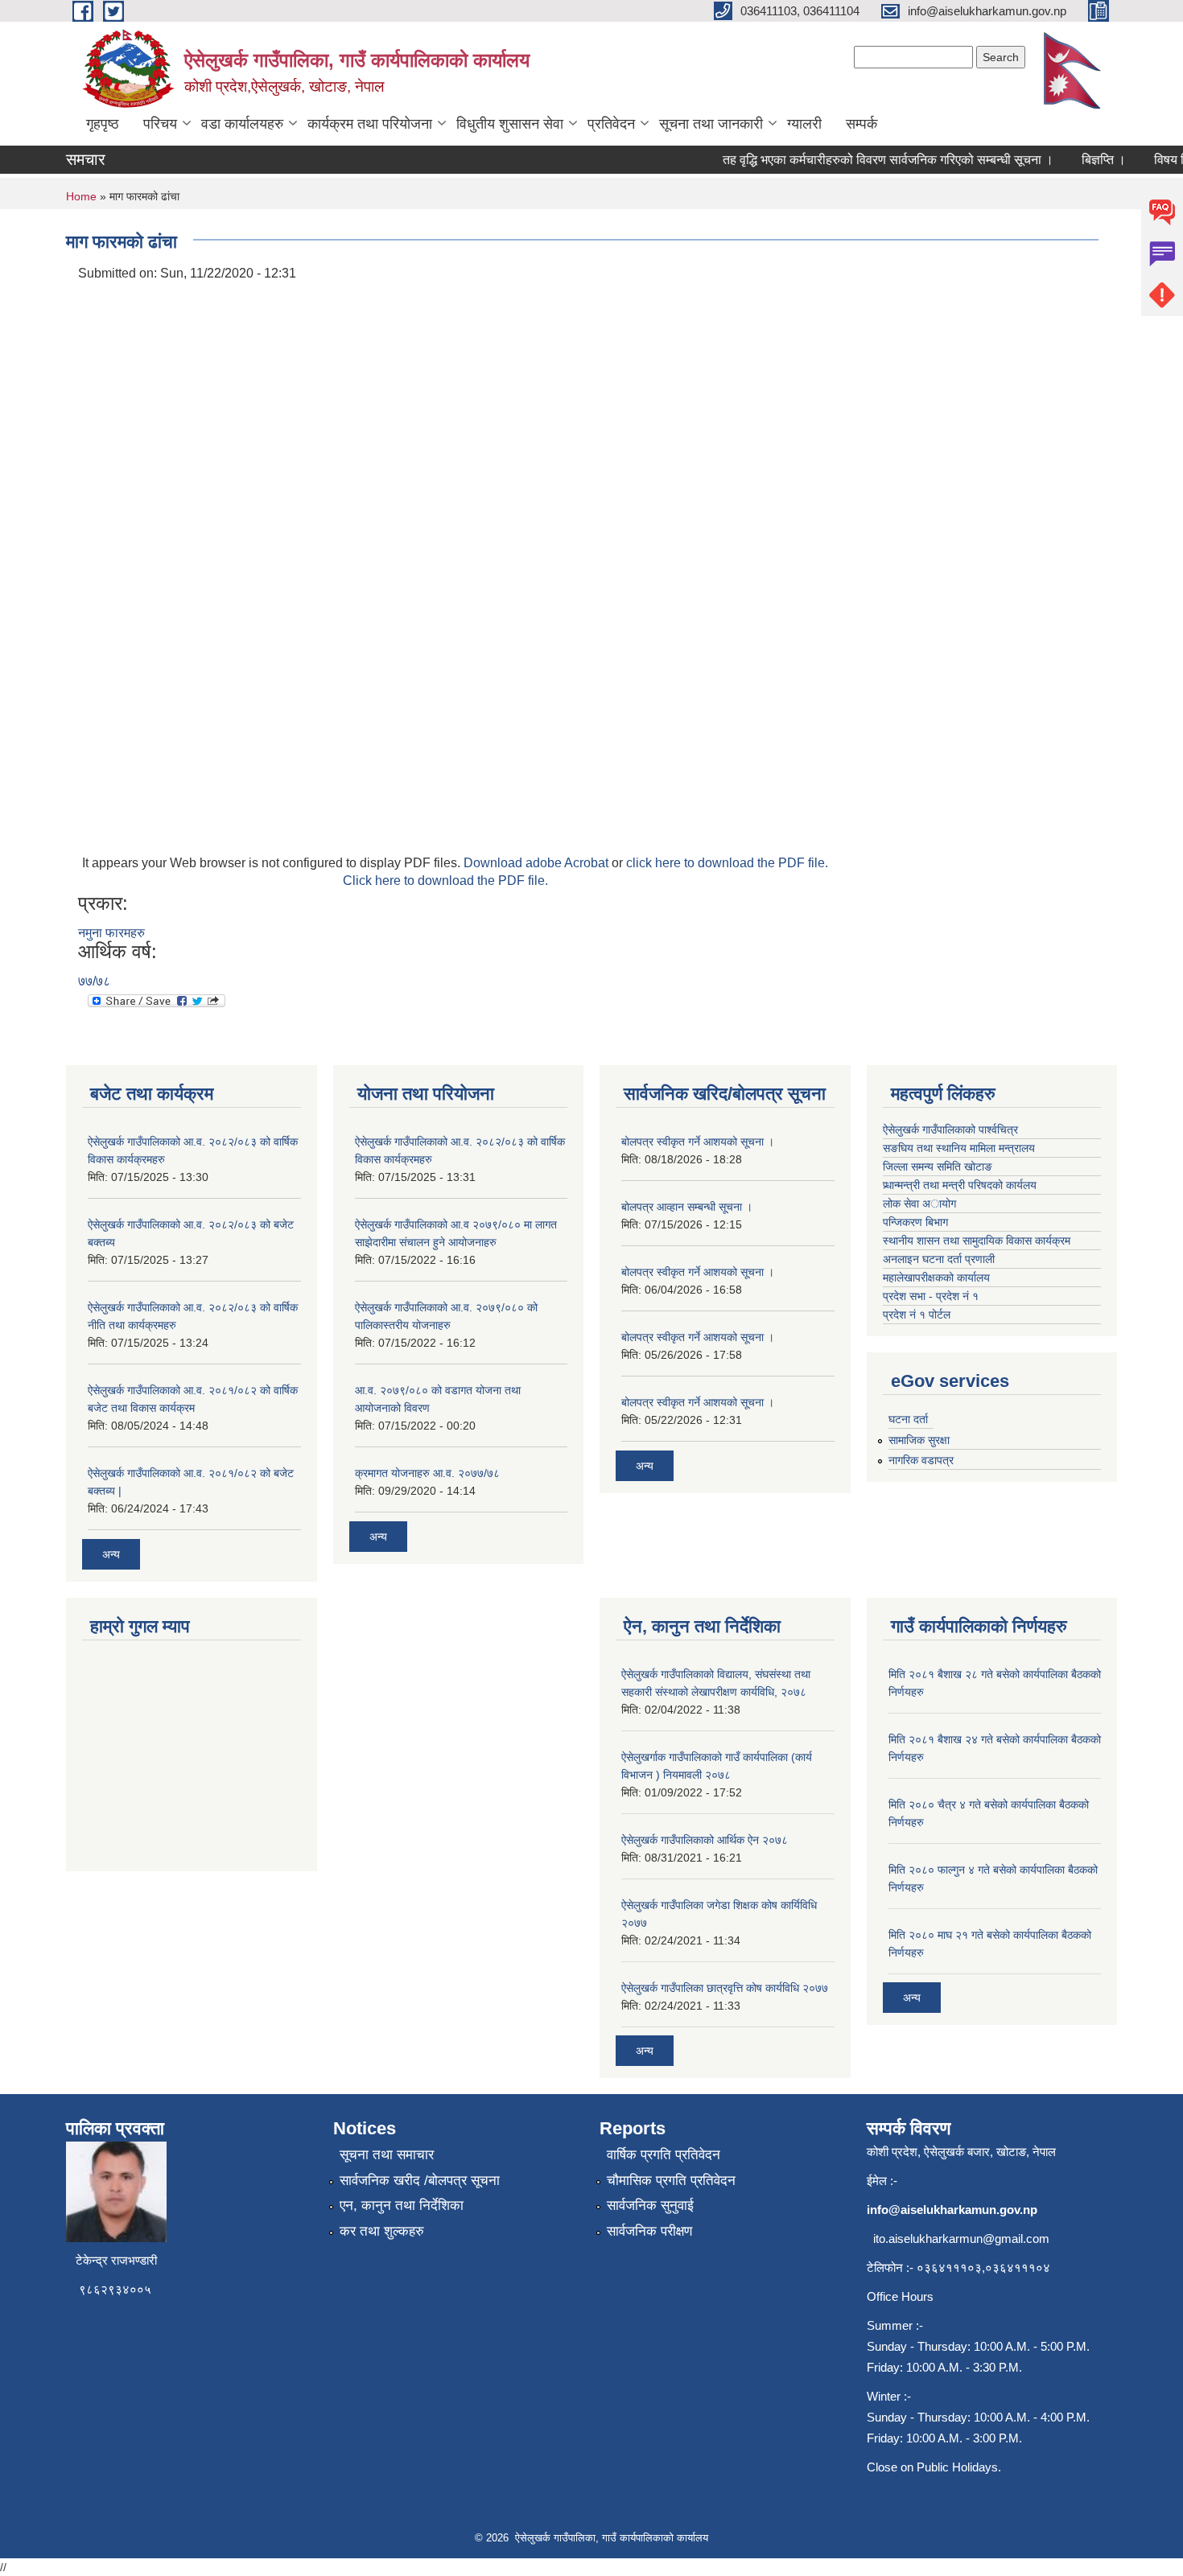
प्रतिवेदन (611, 124)
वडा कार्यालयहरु (242, 124)
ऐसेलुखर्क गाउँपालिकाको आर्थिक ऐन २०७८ (705, 1840)
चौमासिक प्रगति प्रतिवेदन (671, 2181)
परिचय (160, 124)
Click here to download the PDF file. (445, 881)
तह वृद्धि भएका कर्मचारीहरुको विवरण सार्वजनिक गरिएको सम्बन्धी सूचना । (868, 160)
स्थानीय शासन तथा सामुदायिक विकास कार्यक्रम (977, 1241)
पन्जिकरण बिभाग (915, 1222)
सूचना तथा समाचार (387, 2155)
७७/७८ (94, 981)
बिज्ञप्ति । (1084, 160)
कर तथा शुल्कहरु (382, 2231)
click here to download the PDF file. (727, 863)
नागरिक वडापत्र (921, 1460)
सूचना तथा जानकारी (711, 124)
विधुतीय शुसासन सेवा (510, 124)
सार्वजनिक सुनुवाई (650, 2206)
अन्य (111, 1554)
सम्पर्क (861, 124)
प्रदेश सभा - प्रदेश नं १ (931, 1296)
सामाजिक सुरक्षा (919, 1440)
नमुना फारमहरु (111, 933)
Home (81, 196)
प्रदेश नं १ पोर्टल (917, 1315)
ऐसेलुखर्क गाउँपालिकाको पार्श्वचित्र (950, 1130)
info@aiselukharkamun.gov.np (952, 2210)
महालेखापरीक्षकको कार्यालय (936, 1278)
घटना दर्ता (908, 1419)
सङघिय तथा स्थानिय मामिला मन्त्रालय (959, 1148)
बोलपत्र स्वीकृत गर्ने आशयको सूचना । (698, 1142)
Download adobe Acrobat (538, 863)
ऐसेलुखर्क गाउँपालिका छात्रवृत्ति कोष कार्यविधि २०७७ (725, 1988)
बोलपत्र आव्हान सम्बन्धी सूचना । (687, 1207)
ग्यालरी (804, 124)
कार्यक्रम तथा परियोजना (370, 124)
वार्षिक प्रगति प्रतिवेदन (664, 2155)
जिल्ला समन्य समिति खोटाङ (938, 1167)
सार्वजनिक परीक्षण (649, 2231)
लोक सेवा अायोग (919, 1204)
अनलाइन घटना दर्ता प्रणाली (940, 1259)
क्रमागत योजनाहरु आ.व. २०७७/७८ (427, 1473)
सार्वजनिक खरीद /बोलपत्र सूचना (420, 2181)
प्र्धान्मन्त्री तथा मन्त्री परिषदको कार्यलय (960, 1185)
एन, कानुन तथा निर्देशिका (402, 2206)
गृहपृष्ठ (103, 124)
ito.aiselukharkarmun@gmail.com (961, 2239)
